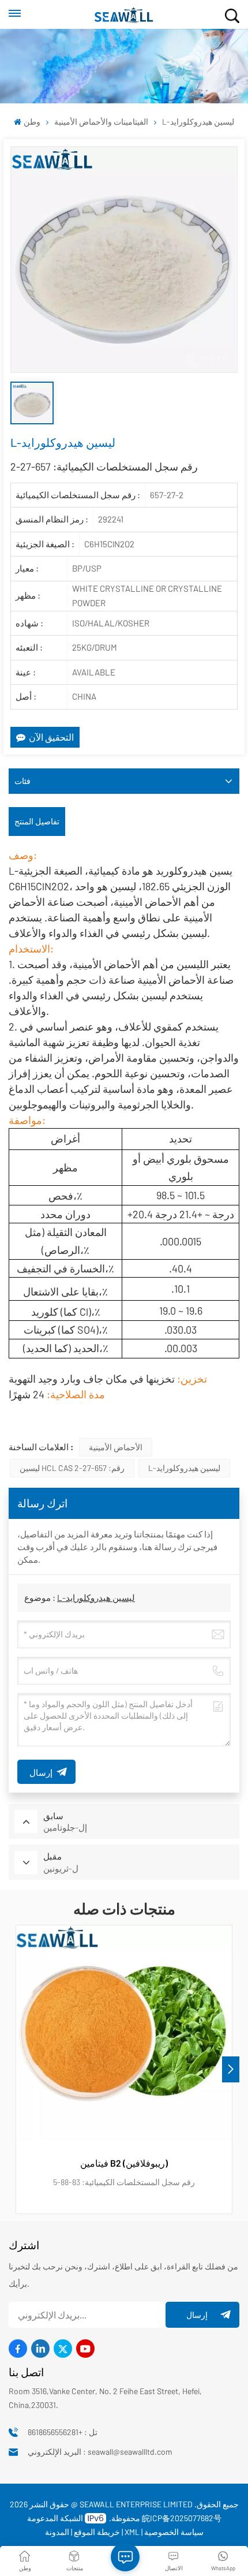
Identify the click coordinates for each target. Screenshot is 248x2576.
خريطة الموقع (97, 2532)
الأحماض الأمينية (116, 1447)
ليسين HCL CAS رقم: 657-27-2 (72, 1468)
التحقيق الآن (51, 737)
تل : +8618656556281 (63, 2432)
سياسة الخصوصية (174, 2532)
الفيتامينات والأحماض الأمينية (101, 122)
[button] (231, 2069)
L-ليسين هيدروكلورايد (184, 1468)
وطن (32, 122)
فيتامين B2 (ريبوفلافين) (124, 2163)
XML (132, 2532)
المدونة (57, 2532)
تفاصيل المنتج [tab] (37, 821)
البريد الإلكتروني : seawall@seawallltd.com (100, 2452)
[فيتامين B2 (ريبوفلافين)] (124, 2033)
